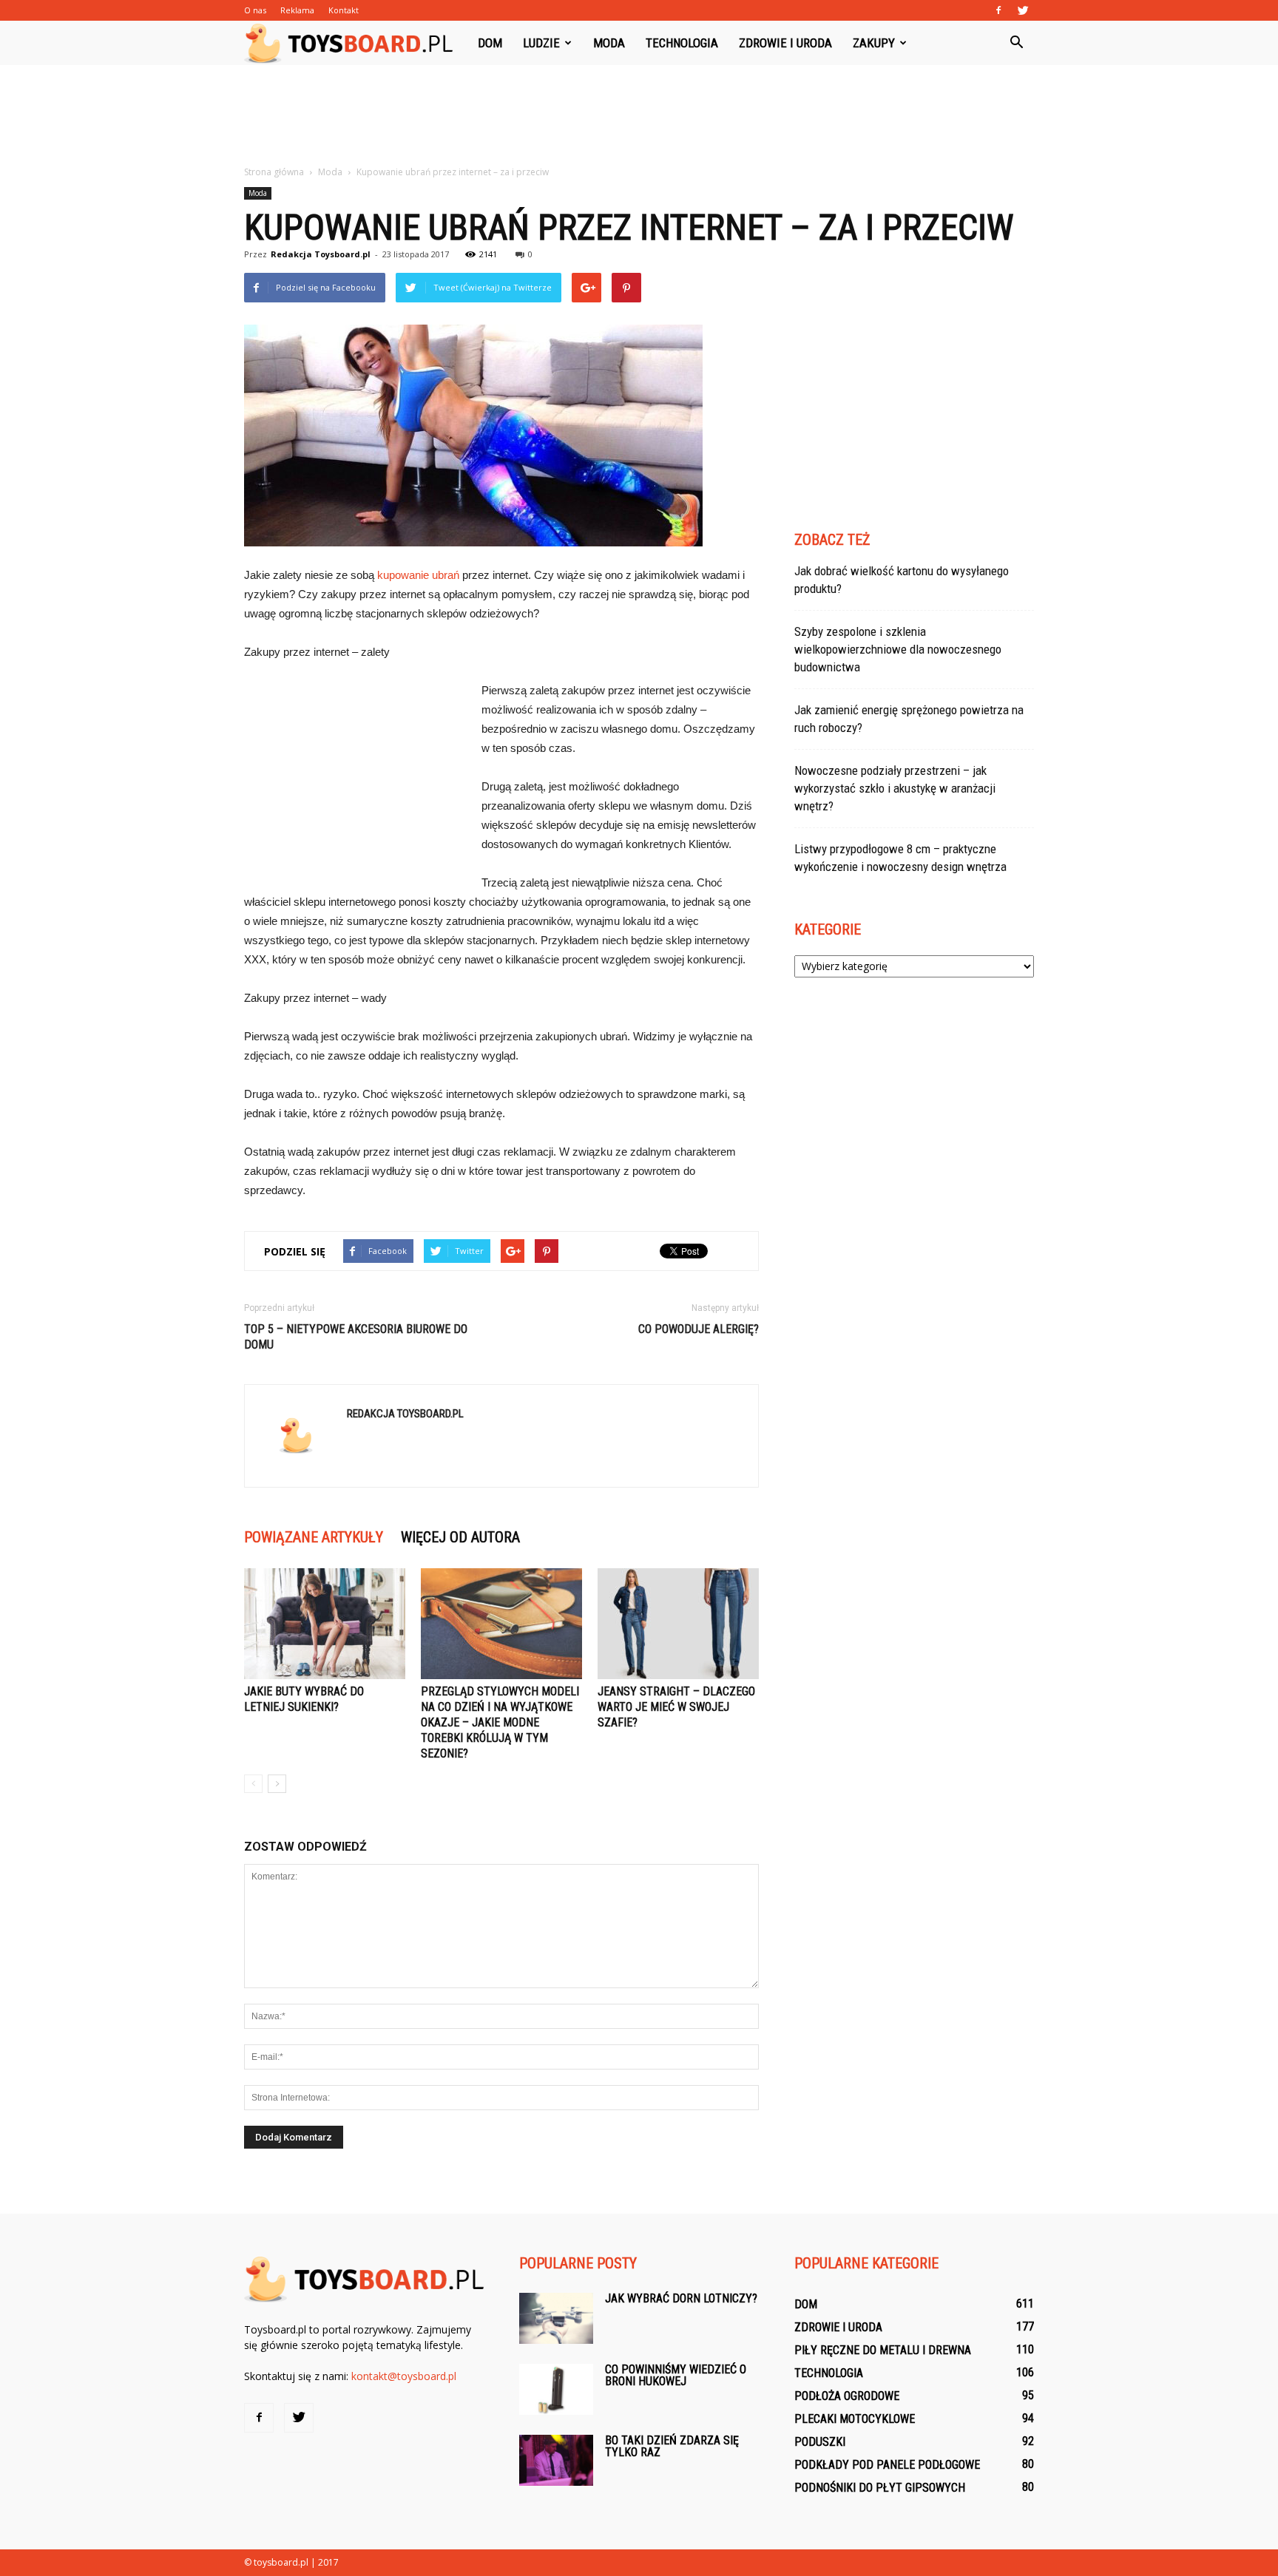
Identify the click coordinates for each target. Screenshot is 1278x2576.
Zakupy (874, 43)
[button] (1016, 43)
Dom (490, 43)
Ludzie (541, 43)
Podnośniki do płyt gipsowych (880, 2488)
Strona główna (274, 172)
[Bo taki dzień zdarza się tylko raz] (556, 2460)
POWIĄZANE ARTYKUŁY (314, 1537)
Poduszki (820, 2442)
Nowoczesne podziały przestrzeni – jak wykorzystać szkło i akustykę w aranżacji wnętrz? (895, 788)
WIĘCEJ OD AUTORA (460, 1537)
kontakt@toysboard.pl (404, 2376)
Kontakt (344, 10)
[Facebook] (998, 10)
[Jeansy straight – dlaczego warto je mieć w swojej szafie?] (678, 1624)
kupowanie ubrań (418, 575)
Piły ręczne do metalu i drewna (883, 2350)
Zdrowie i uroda (785, 43)
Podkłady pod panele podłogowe (887, 2465)
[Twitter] (1023, 10)
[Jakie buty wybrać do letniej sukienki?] (325, 1624)
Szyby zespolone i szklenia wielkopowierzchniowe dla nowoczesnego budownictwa (898, 649)
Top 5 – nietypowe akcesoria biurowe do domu (356, 1337)
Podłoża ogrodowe (847, 2396)
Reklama (297, 10)
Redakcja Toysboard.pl (321, 254)
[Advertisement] (639, 116)
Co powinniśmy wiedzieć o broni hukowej (676, 2375)
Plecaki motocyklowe (855, 2419)
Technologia (682, 43)
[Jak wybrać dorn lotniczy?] (556, 2318)
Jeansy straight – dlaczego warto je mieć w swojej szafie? (676, 1707)
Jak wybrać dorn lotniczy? (681, 2298)
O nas (255, 10)
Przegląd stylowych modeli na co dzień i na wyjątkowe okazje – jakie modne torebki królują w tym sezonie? (500, 1722)
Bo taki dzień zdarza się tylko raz (672, 2446)
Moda (609, 43)
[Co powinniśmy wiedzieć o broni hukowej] (556, 2389)
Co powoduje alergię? (699, 1329)
